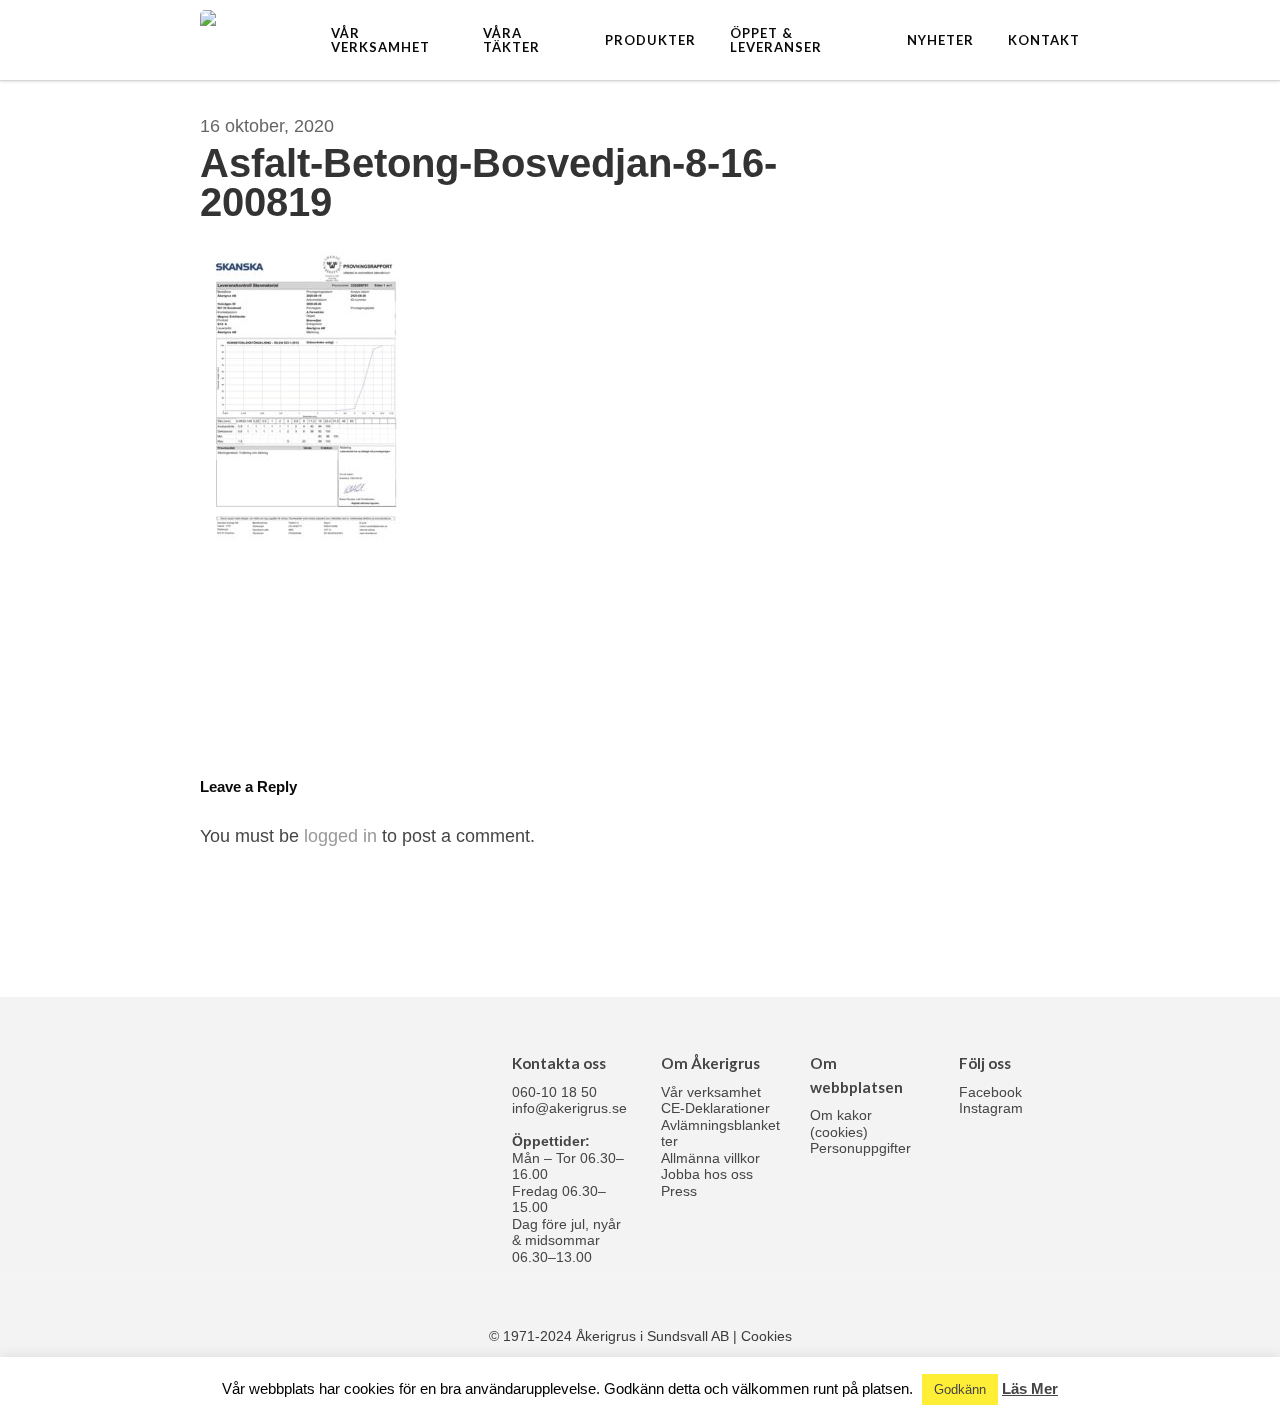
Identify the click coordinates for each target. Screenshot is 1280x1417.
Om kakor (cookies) (841, 1123)
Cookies (766, 1336)
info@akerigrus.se (569, 1108)
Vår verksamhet (711, 1092)
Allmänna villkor (710, 1158)
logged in (340, 836)
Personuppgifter (860, 1148)
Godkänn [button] (960, 1389)
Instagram (991, 1108)
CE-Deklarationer (715, 1108)
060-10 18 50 (554, 1092)
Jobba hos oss (707, 1174)
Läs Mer (1030, 1388)
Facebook (990, 1092)
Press (679, 1191)
